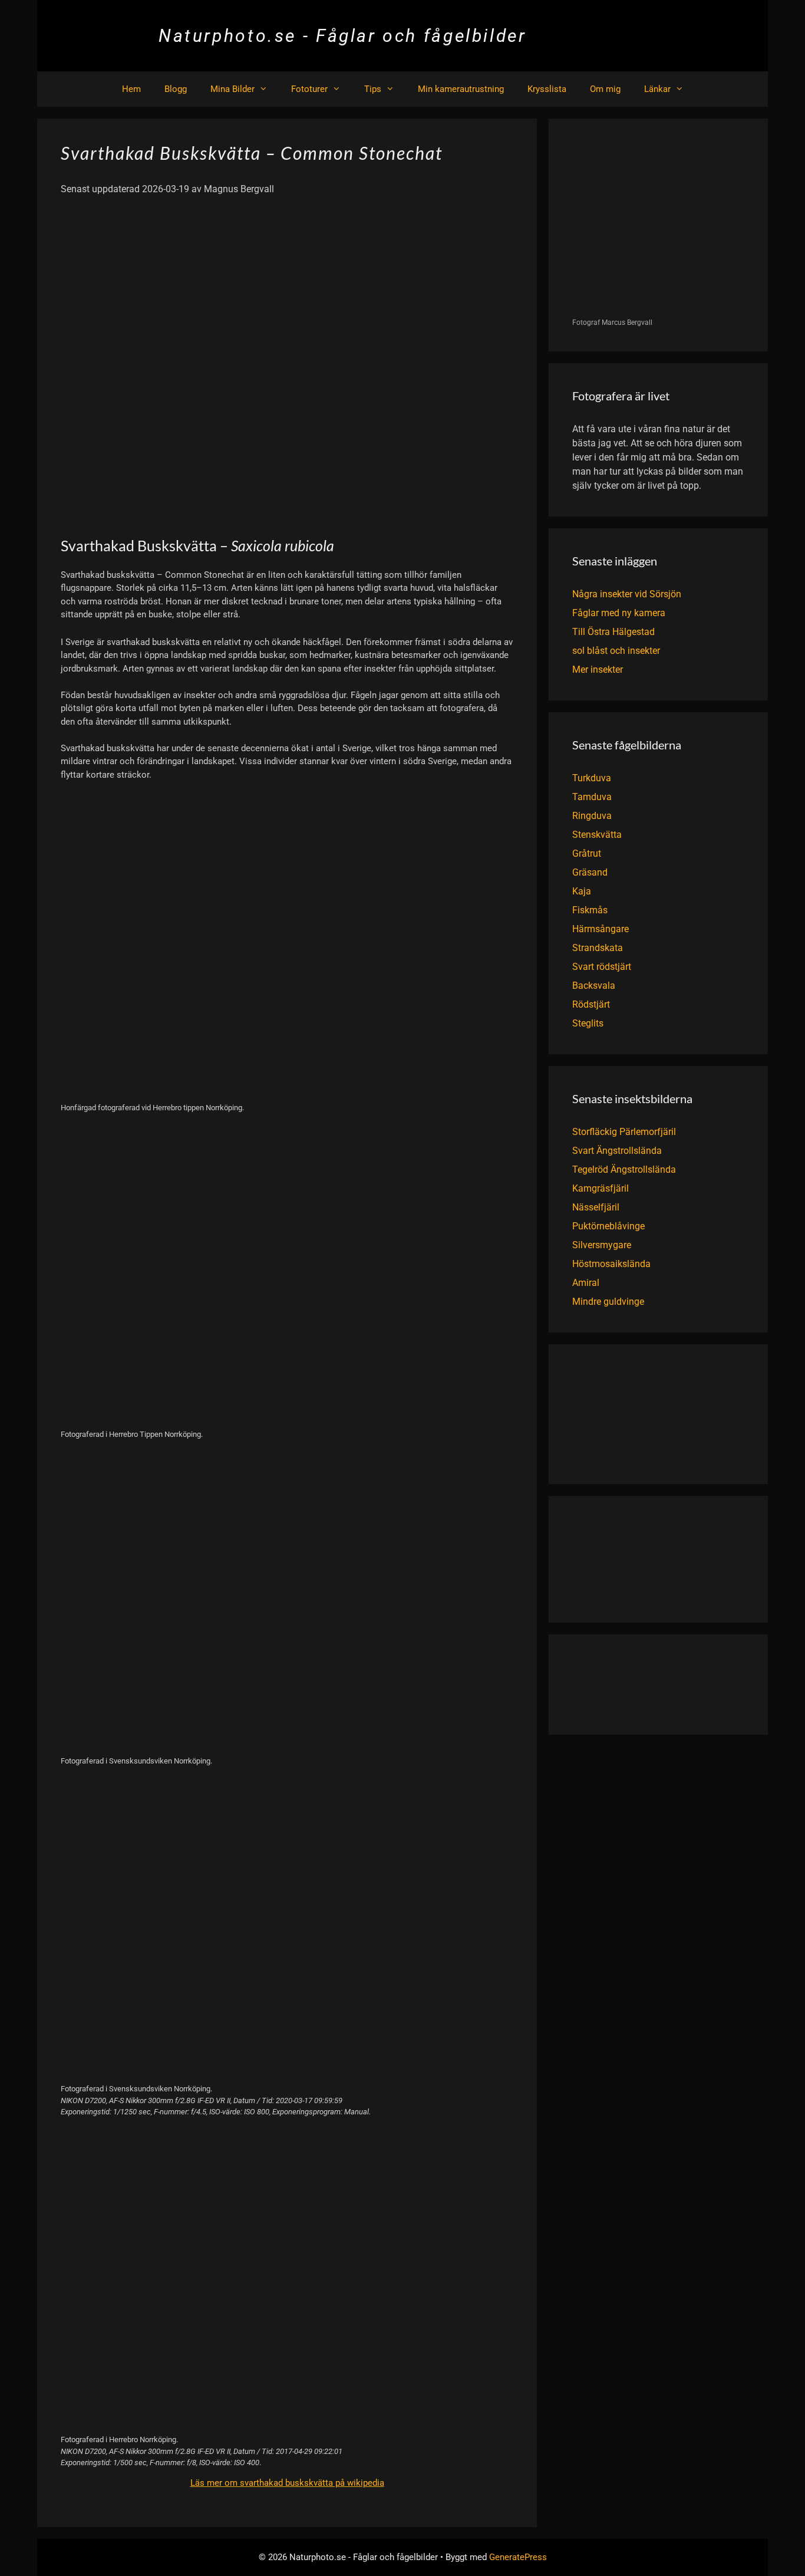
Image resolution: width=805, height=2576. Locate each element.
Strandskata (598, 948)
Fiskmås (590, 910)
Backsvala (594, 986)
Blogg (176, 89)
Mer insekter (598, 670)
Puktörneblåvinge (608, 1226)
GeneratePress (518, 2557)
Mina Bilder (232, 89)
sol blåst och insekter (616, 651)
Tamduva (592, 797)
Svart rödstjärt (602, 967)
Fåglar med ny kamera (619, 613)
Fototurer (309, 89)
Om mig (605, 89)
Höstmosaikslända (611, 1264)
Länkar (657, 89)
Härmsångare (601, 929)
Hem (131, 89)
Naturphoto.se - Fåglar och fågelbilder (343, 36)
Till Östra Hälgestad (613, 632)
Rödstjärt (591, 1004)
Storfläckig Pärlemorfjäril (624, 1132)
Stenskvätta (597, 835)
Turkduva (592, 778)
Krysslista (547, 89)
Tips (373, 89)
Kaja (582, 891)
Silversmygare (602, 1245)
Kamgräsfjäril (601, 1188)
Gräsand (590, 872)
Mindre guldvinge (608, 1302)
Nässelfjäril (596, 1207)
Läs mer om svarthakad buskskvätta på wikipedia (287, 2483)
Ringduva (592, 816)
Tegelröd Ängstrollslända (624, 1169)
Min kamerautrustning (461, 89)
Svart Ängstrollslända (617, 1151)
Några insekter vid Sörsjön (627, 594)
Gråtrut (587, 853)
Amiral (586, 1283)
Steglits (588, 1023)
